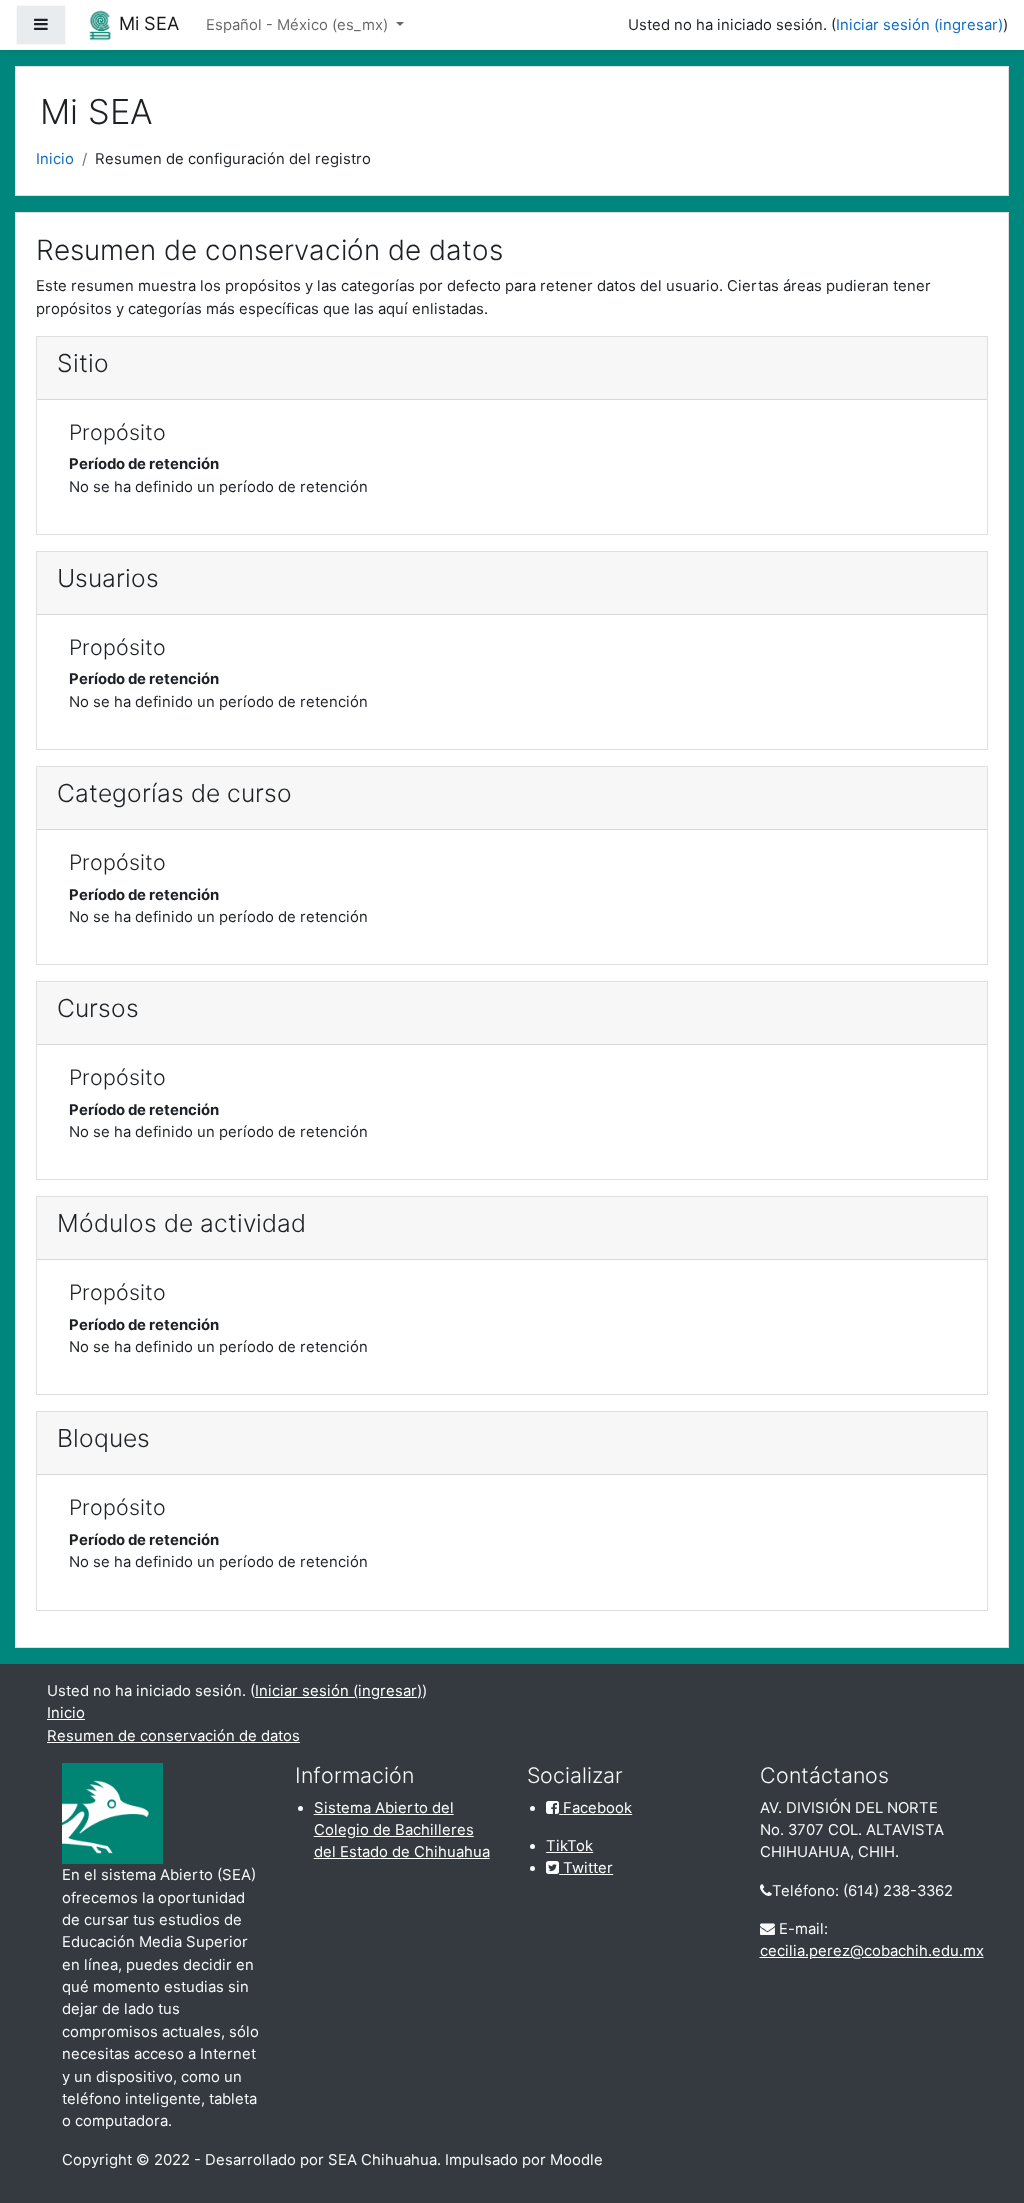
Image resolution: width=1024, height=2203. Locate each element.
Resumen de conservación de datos (173, 1736)
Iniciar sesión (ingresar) (919, 25)
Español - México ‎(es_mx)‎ (299, 25)
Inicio (55, 159)
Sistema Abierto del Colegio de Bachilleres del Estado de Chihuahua (402, 1830)
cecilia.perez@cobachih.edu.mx (872, 1951)
